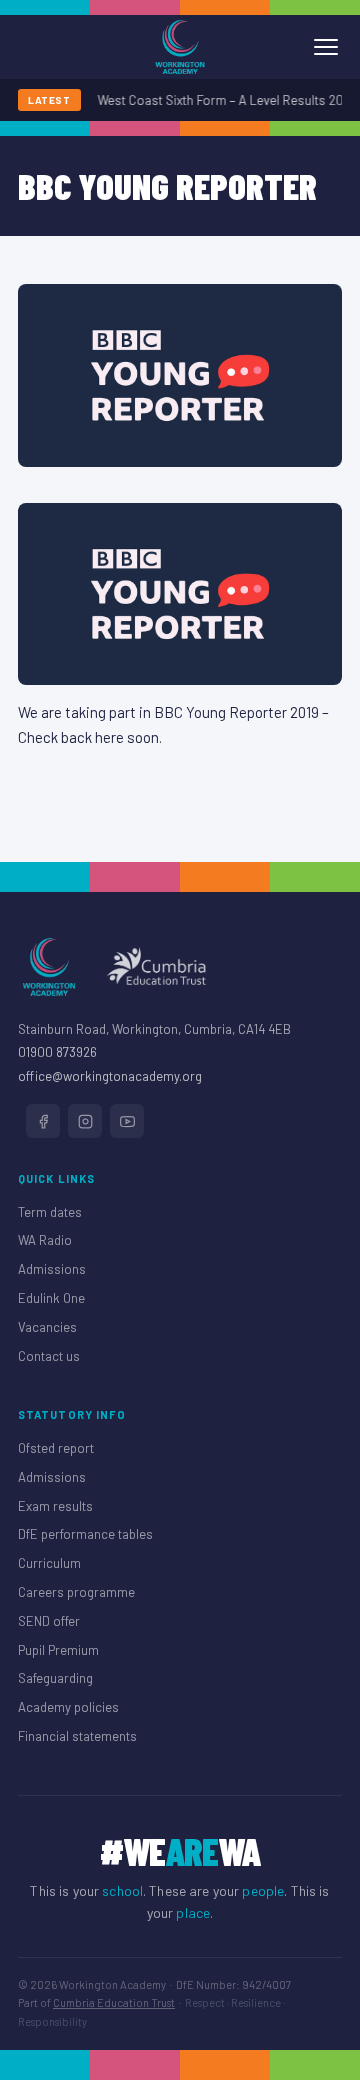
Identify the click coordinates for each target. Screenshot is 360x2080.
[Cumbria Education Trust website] (156, 967)
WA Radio (45, 1240)
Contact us (49, 1356)
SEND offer (49, 1621)
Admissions (52, 1269)
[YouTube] (127, 1121)
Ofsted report (56, 1448)
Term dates (50, 1212)
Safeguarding (55, 1678)
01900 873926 (57, 1052)
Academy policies (68, 1707)
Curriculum (49, 1563)
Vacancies (47, 1327)
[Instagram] (85, 1121)
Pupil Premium (58, 1650)
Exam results (55, 1506)
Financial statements (77, 1736)
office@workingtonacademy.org (110, 1076)
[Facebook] (43, 1121)
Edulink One (51, 1298)
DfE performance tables (85, 1534)
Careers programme (76, 1592)
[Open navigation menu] (326, 47)
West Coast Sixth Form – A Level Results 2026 (225, 100)
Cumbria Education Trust (114, 2002)
